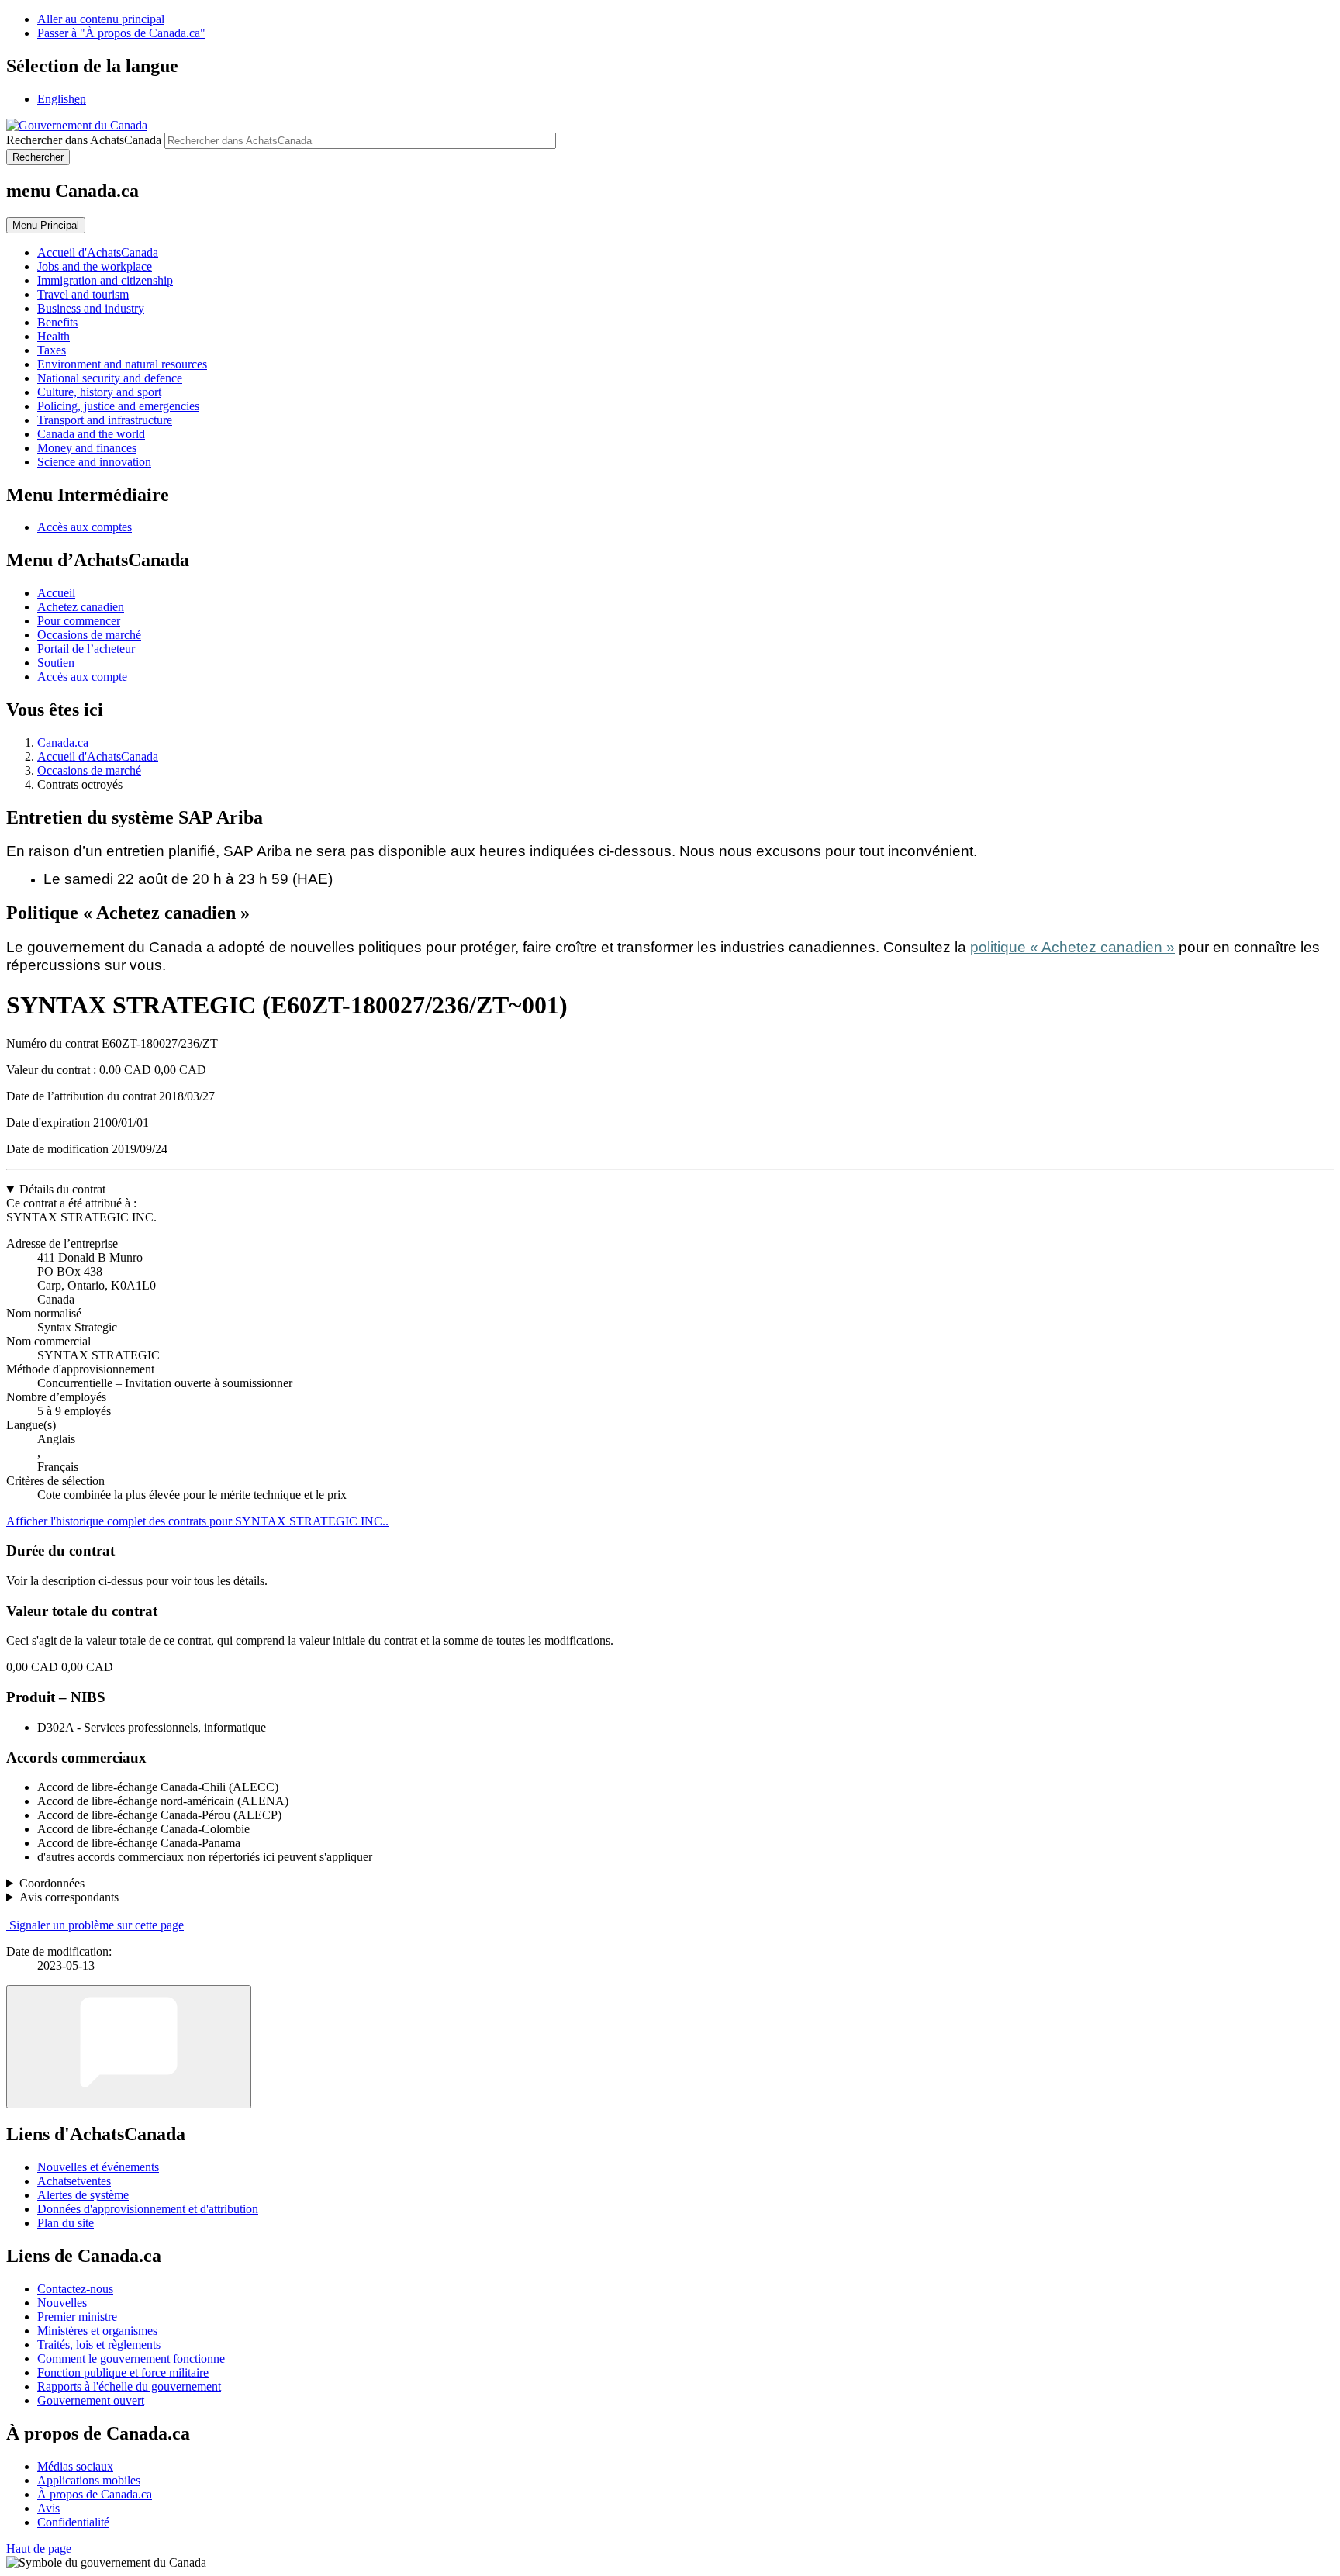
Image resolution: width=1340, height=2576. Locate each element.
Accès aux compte (82, 677)
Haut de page (39, 2548)
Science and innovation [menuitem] (94, 462)
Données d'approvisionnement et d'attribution (148, 2209)
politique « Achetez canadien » (1072, 947)
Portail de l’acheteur (86, 649)
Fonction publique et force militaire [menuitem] (123, 2372)
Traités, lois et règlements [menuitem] (99, 2345)
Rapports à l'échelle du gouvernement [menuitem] (129, 2386)
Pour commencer (79, 621)
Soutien (56, 663)
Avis (48, 2508)
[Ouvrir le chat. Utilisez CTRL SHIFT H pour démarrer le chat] (129, 2047)
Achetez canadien (81, 607)
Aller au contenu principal (101, 19)
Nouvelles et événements (98, 2167)
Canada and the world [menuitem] (91, 434)
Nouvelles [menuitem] (62, 2303)
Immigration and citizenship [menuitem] (105, 280)
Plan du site (66, 2223)
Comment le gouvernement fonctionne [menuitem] (131, 2358)
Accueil (56, 593)
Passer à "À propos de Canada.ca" (121, 33)
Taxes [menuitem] (52, 350)
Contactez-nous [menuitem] (75, 2289)
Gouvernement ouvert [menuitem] (91, 2400)
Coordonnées (52, 1883)
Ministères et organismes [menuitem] (97, 2331)
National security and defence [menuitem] (110, 378)
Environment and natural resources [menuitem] (122, 364)
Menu (46, 225)
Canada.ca (63, 742)
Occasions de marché (89, 635)
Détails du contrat (62, 1189)
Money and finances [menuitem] (87, 448)
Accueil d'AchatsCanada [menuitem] (98, 252)
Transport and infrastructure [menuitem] (105, 420)
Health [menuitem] (54, 336)
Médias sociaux (75, 2466)
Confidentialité (73, 2522)
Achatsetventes (74, 2181)
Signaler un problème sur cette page (97, 1925)
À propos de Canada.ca (95, 2494)
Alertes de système (83, 2195)
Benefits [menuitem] (57, 322)
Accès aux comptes (85, 527)
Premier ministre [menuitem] (77, 2317)
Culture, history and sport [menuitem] (99, 392)
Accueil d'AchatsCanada (98, 756)
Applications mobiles (89, 2480)
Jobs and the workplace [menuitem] (95, 266)
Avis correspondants (69, 1897)
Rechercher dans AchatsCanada (84, 140)
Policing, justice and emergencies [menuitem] (118, 406)
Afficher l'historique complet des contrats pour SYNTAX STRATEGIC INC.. (197, 1521)
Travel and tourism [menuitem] (83, 294)
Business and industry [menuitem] (91, 308)
